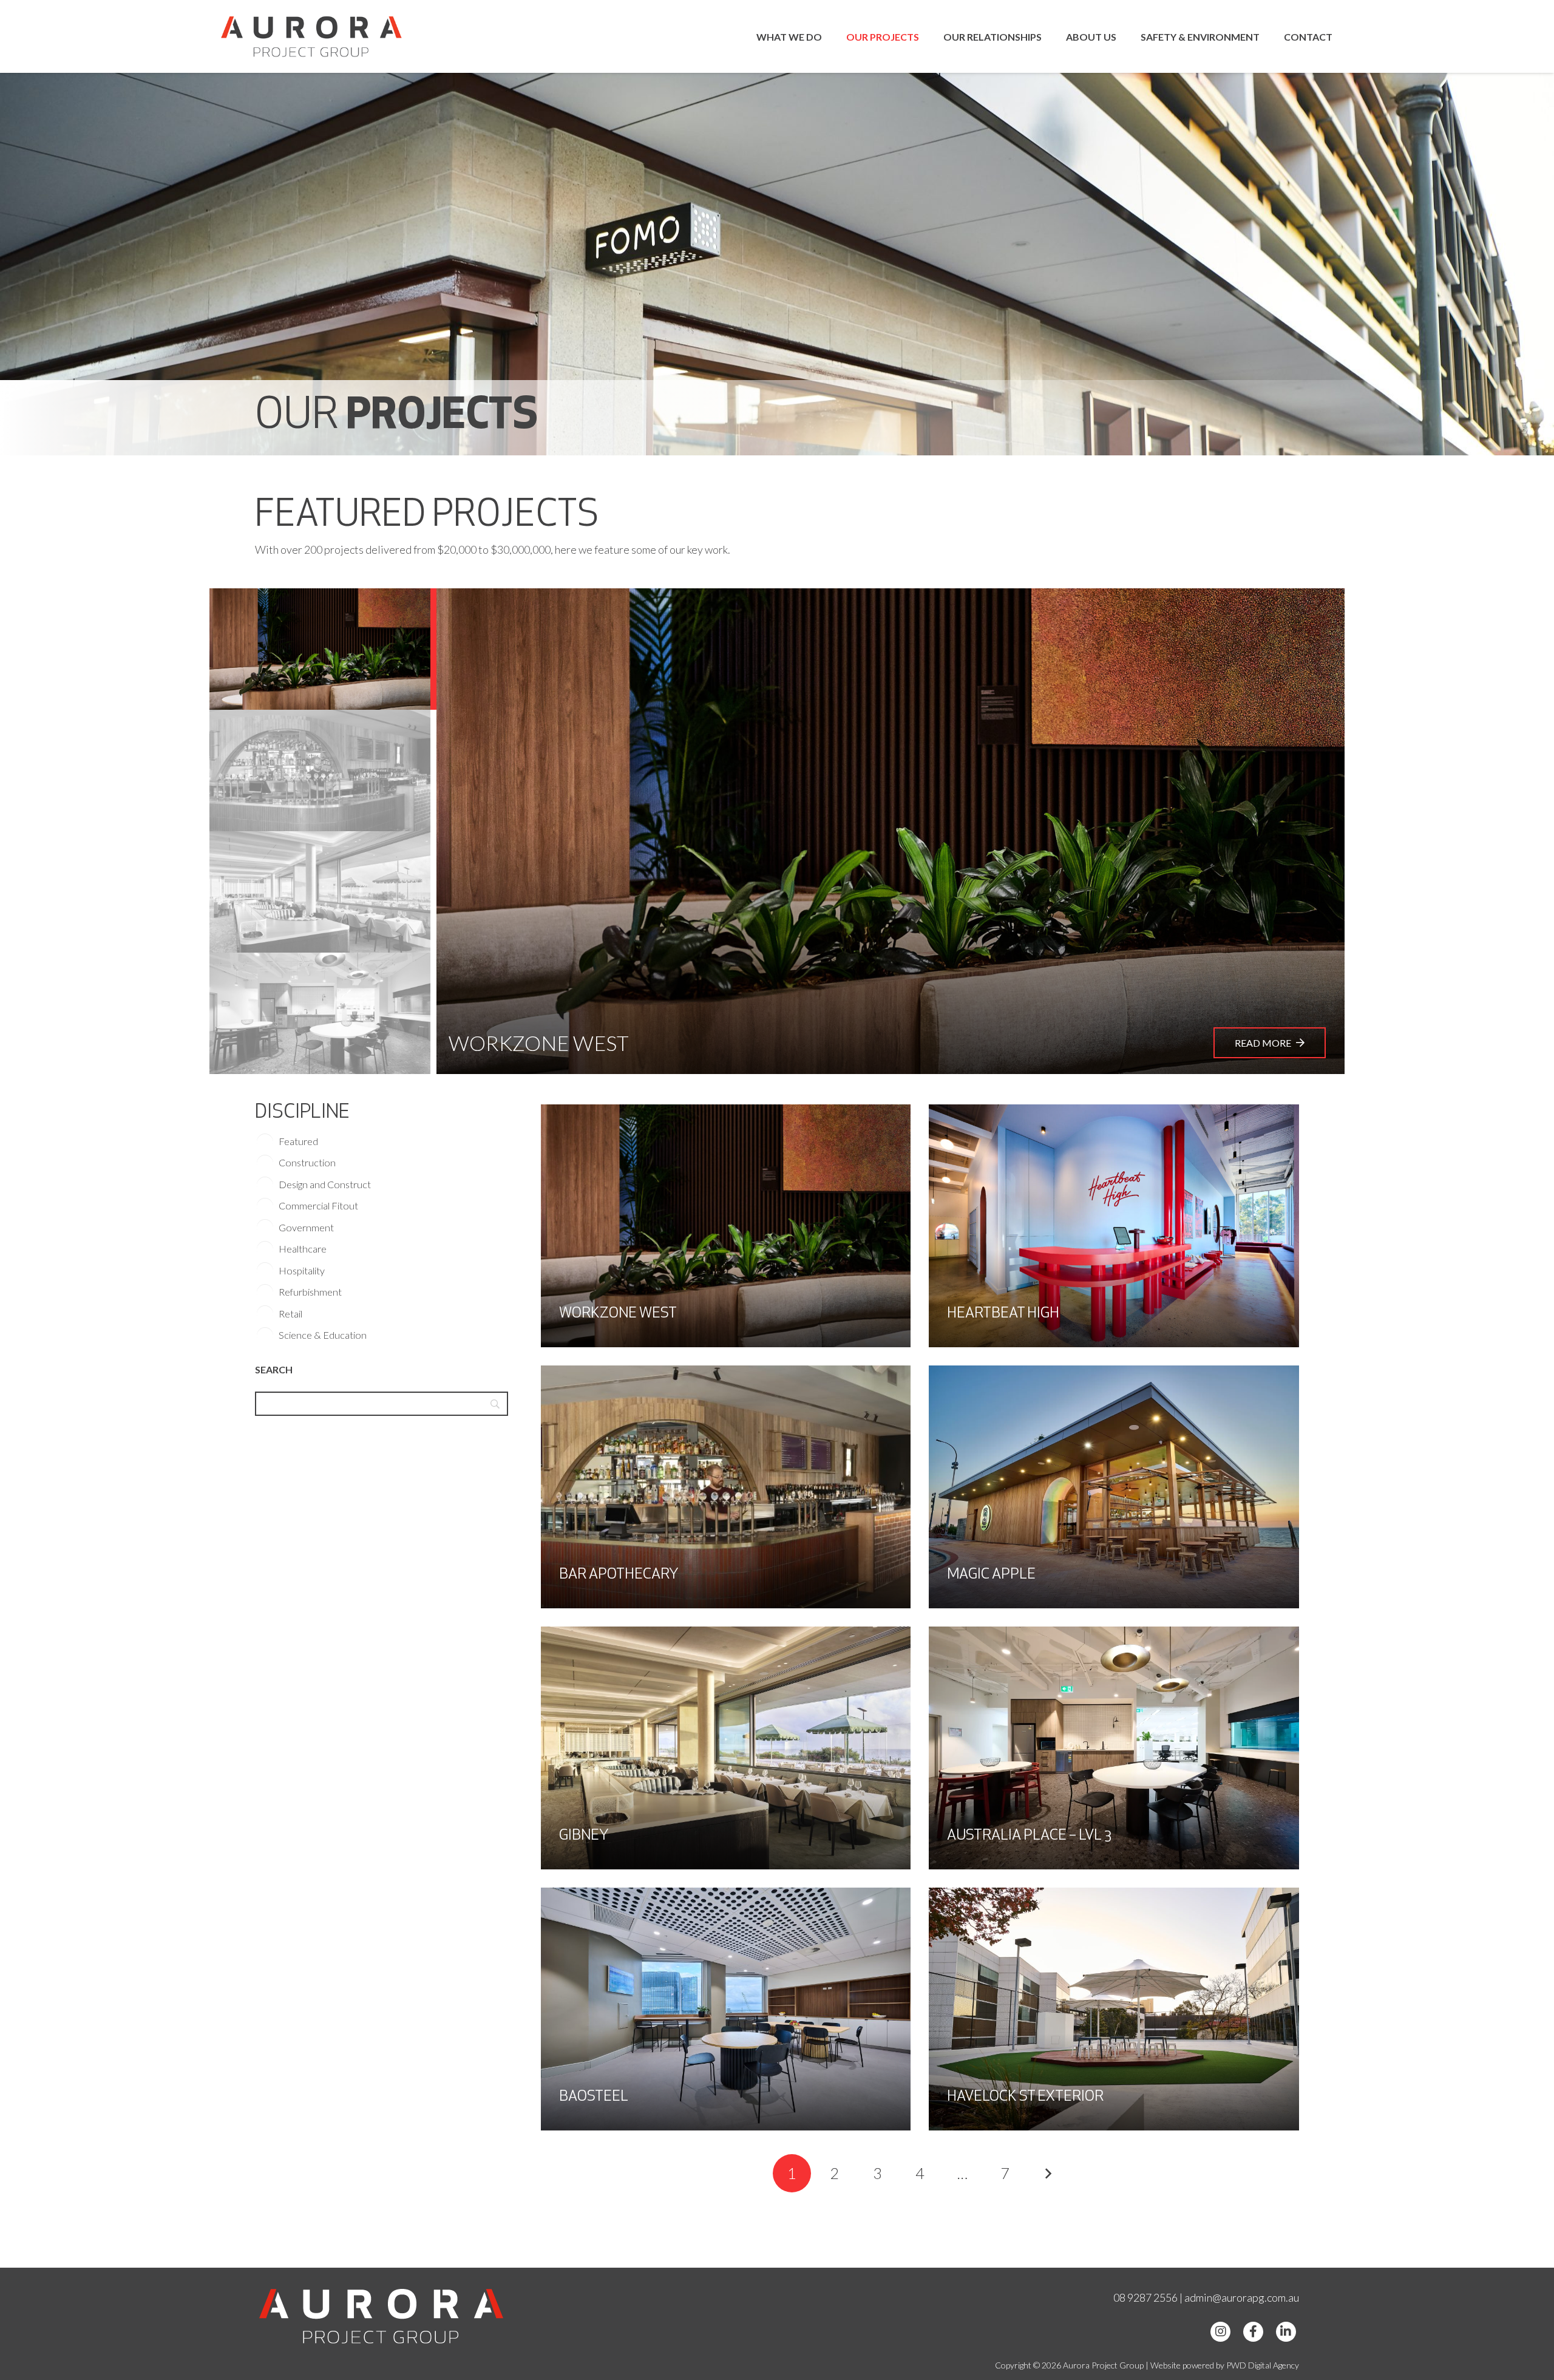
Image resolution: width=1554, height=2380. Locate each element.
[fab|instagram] (1221, 2331)
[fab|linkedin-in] (1286, 2331)
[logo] (311, 36)
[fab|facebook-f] (1253, 2331)
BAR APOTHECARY (619, 1575)
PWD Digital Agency (1263, 2365)
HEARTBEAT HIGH (1003, 1314)
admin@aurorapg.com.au (1242, 2297)
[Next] (1047, 2173)
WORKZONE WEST (618, 1314)
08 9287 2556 (1145, 2297)
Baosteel (594, 2097)
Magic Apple (991, 1575)
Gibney (584, 1836)
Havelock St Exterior (1025, 2097)
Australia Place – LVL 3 (1029, 1836)
